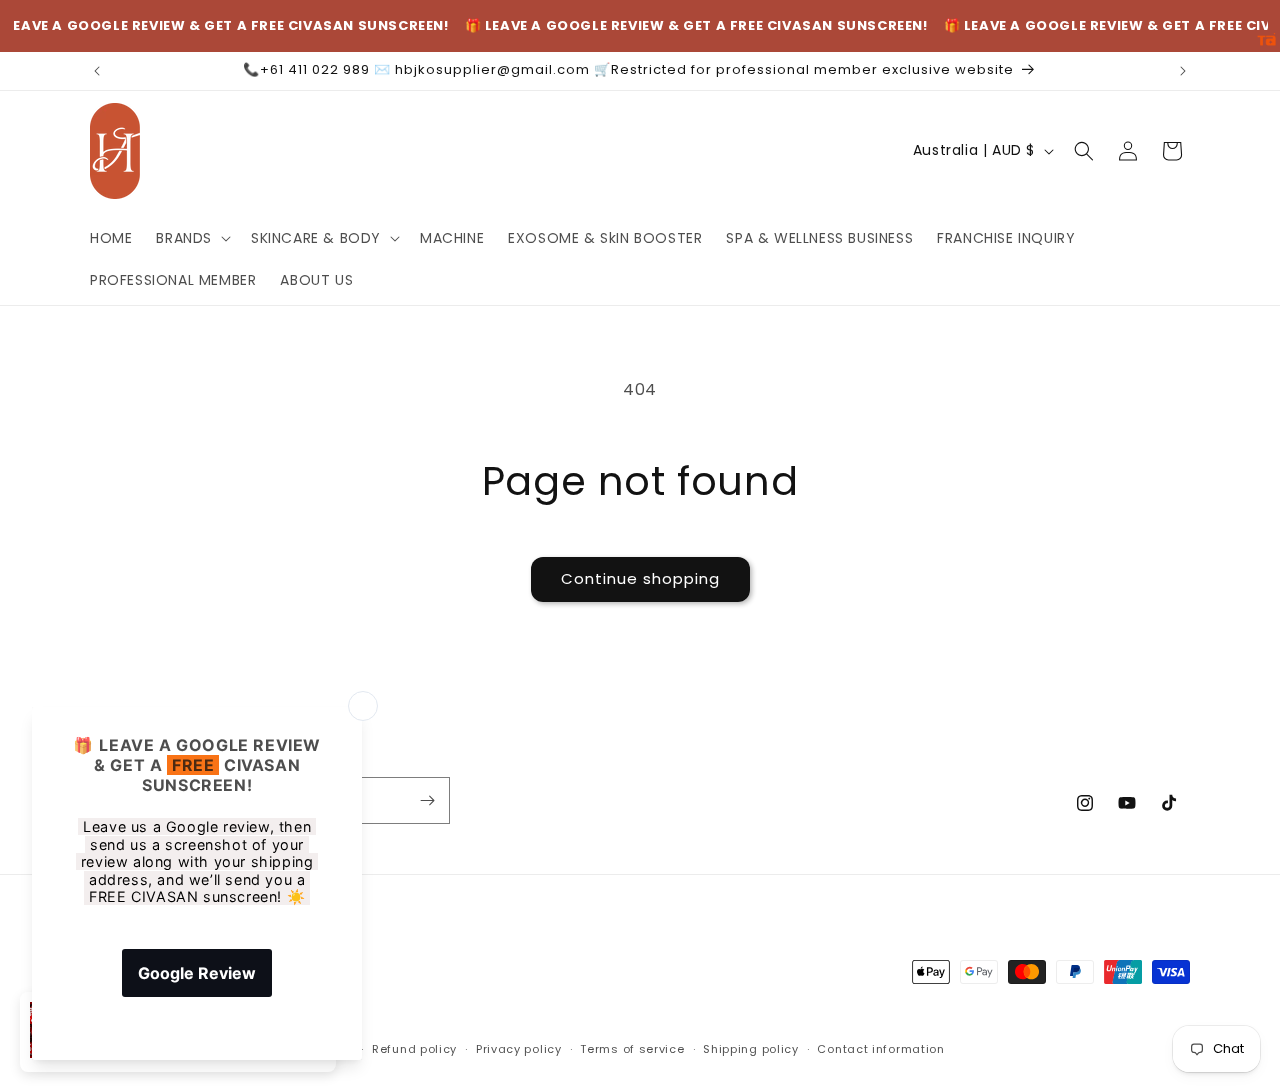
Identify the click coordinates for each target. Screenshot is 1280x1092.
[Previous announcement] (97, 71)
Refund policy (414, 1049)
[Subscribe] (427, 800)
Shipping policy (751, 1049)
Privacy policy (519, 1049)
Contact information (880, 1049)
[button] (191, 238)
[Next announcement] (1183, 71)
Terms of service (632, 1049)
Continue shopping (640, 578)
